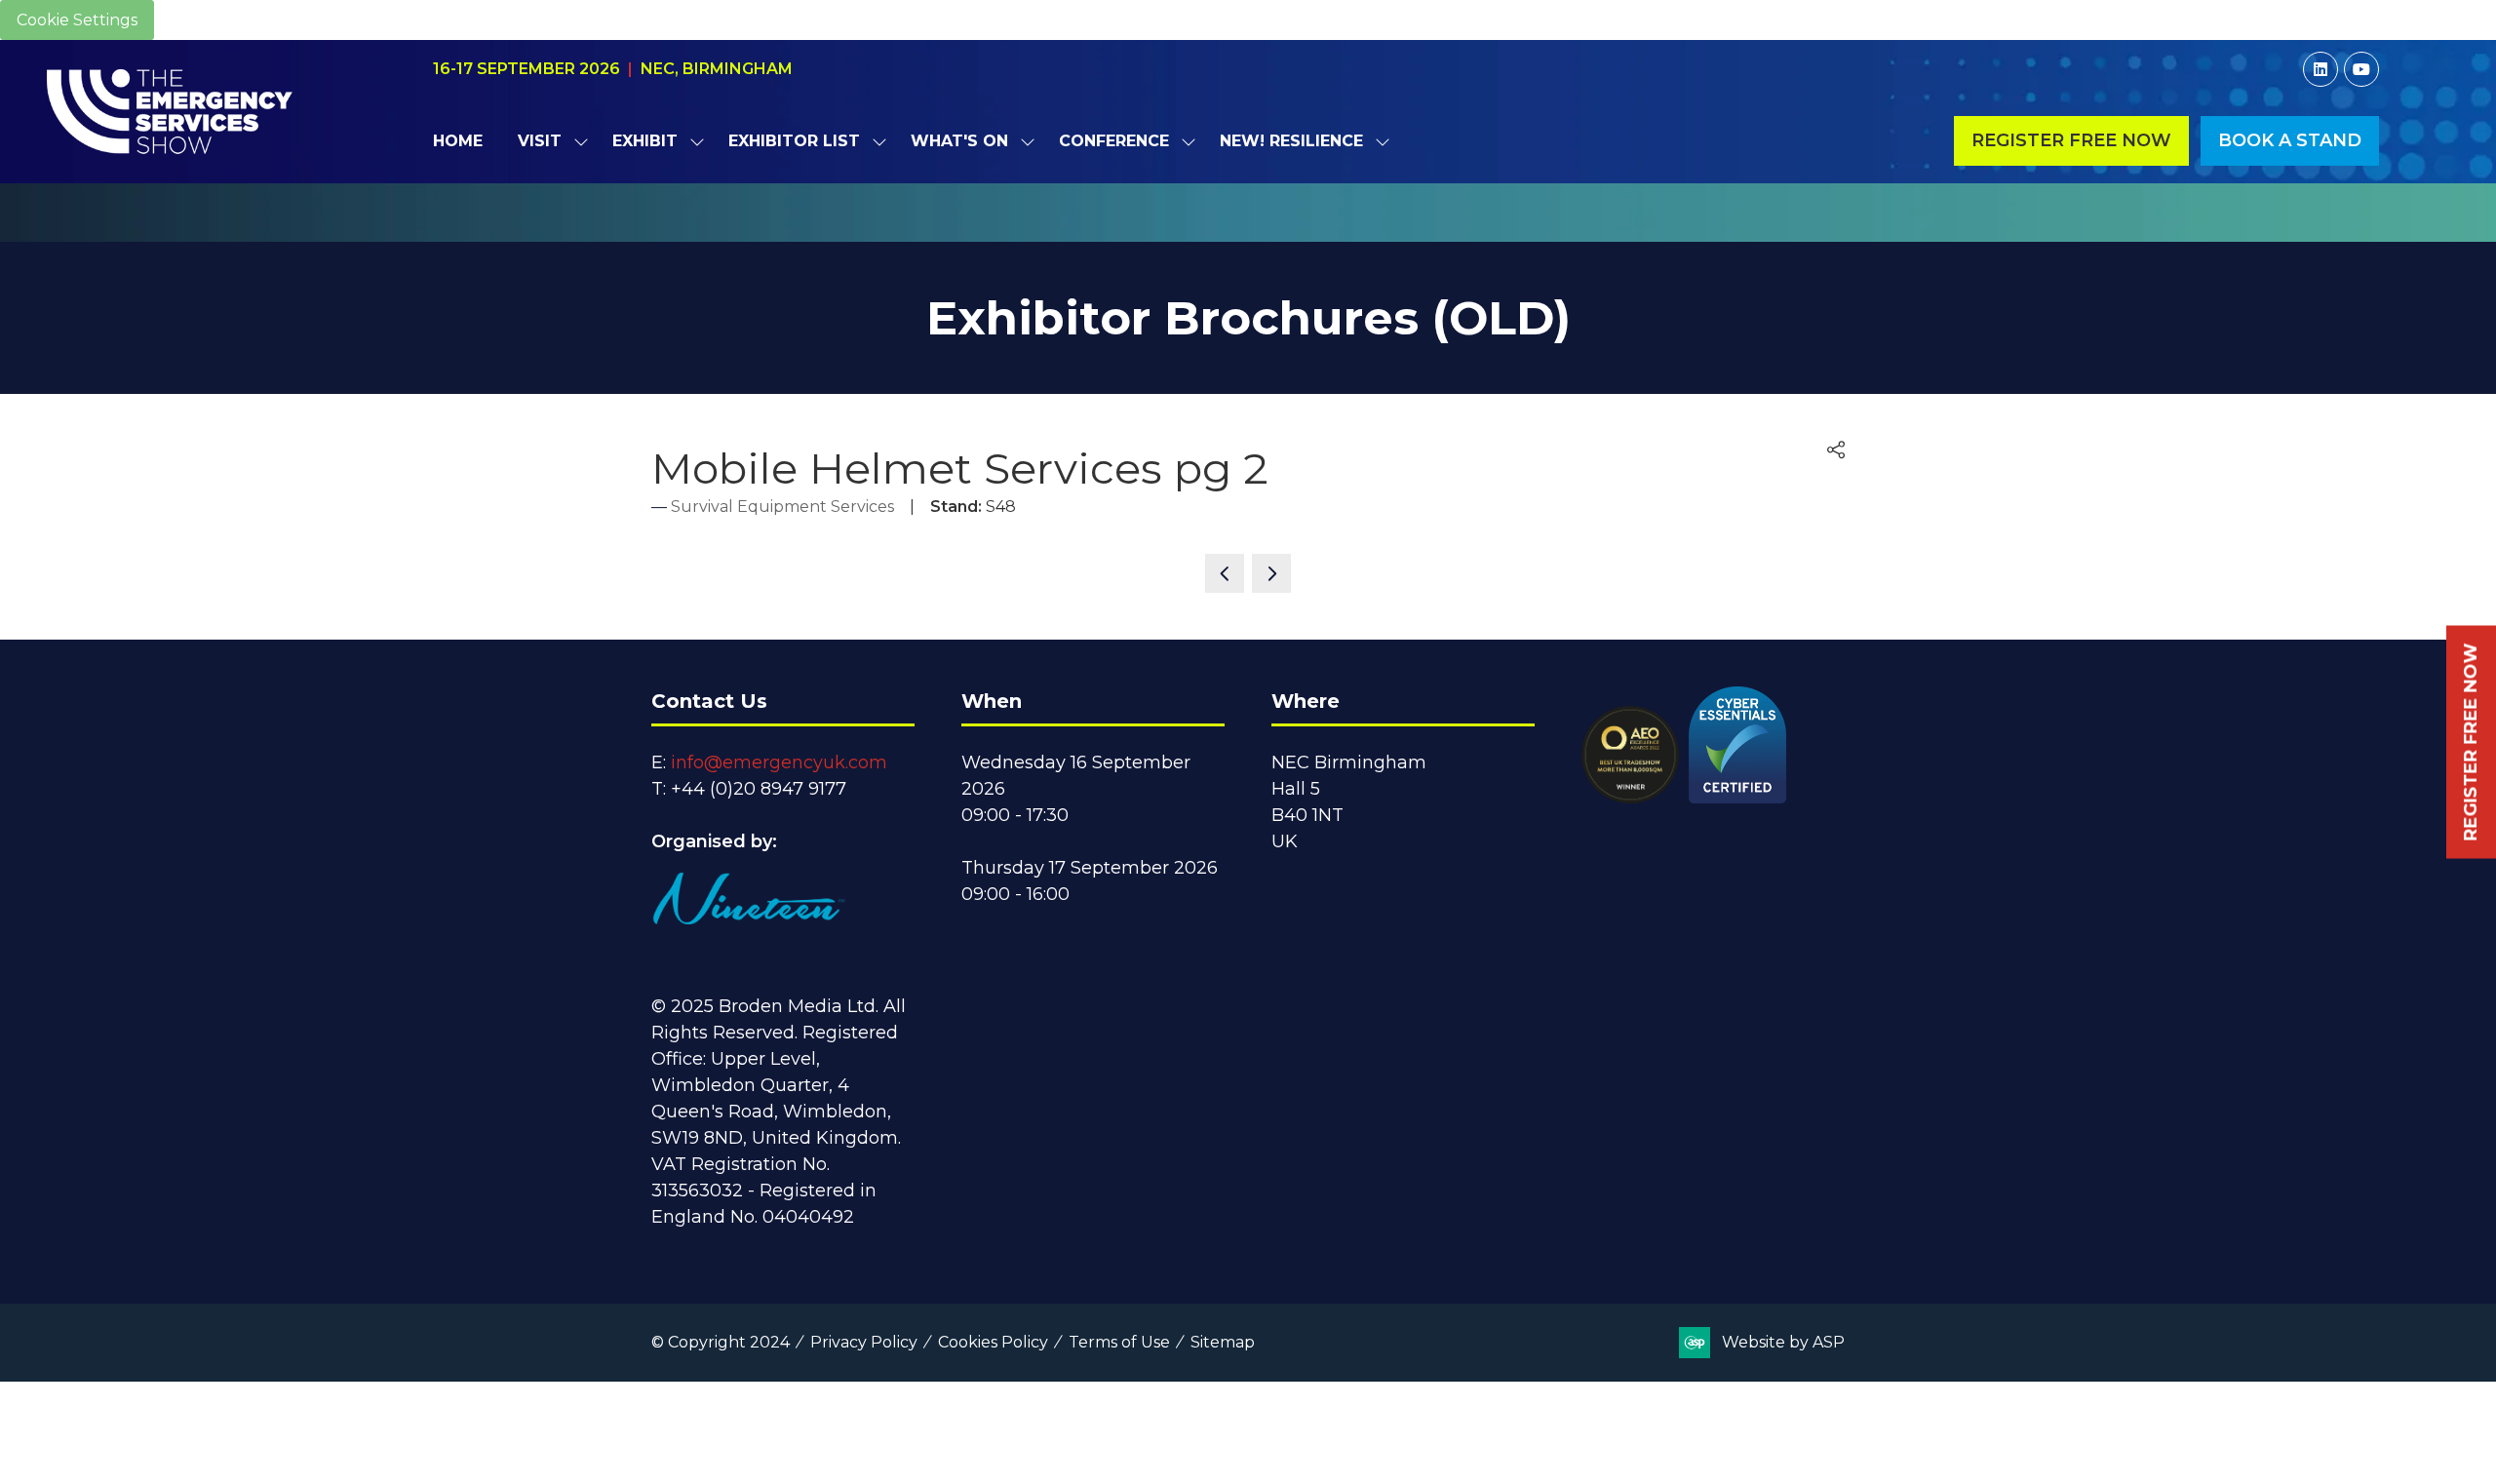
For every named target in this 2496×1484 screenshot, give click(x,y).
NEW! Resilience (1291, 141)
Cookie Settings (77, 20)
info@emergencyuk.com (779, 762)
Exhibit (645, 141)
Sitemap (1223, 1342)
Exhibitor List (794, 141)
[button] (2071, 141)
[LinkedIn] (2320, 69)
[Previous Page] (1225, 573)
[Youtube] (2361, 69)
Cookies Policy (993, 1342)
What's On (959, 141)
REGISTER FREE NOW (2471, 742)
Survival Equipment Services (782, 507)
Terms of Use (1119, 1342)
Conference (1114, 141)
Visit (540, 141)
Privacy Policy (864, 1342)
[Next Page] (1271, 573)
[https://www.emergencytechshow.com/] (1248, 231)
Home (458, 141)
